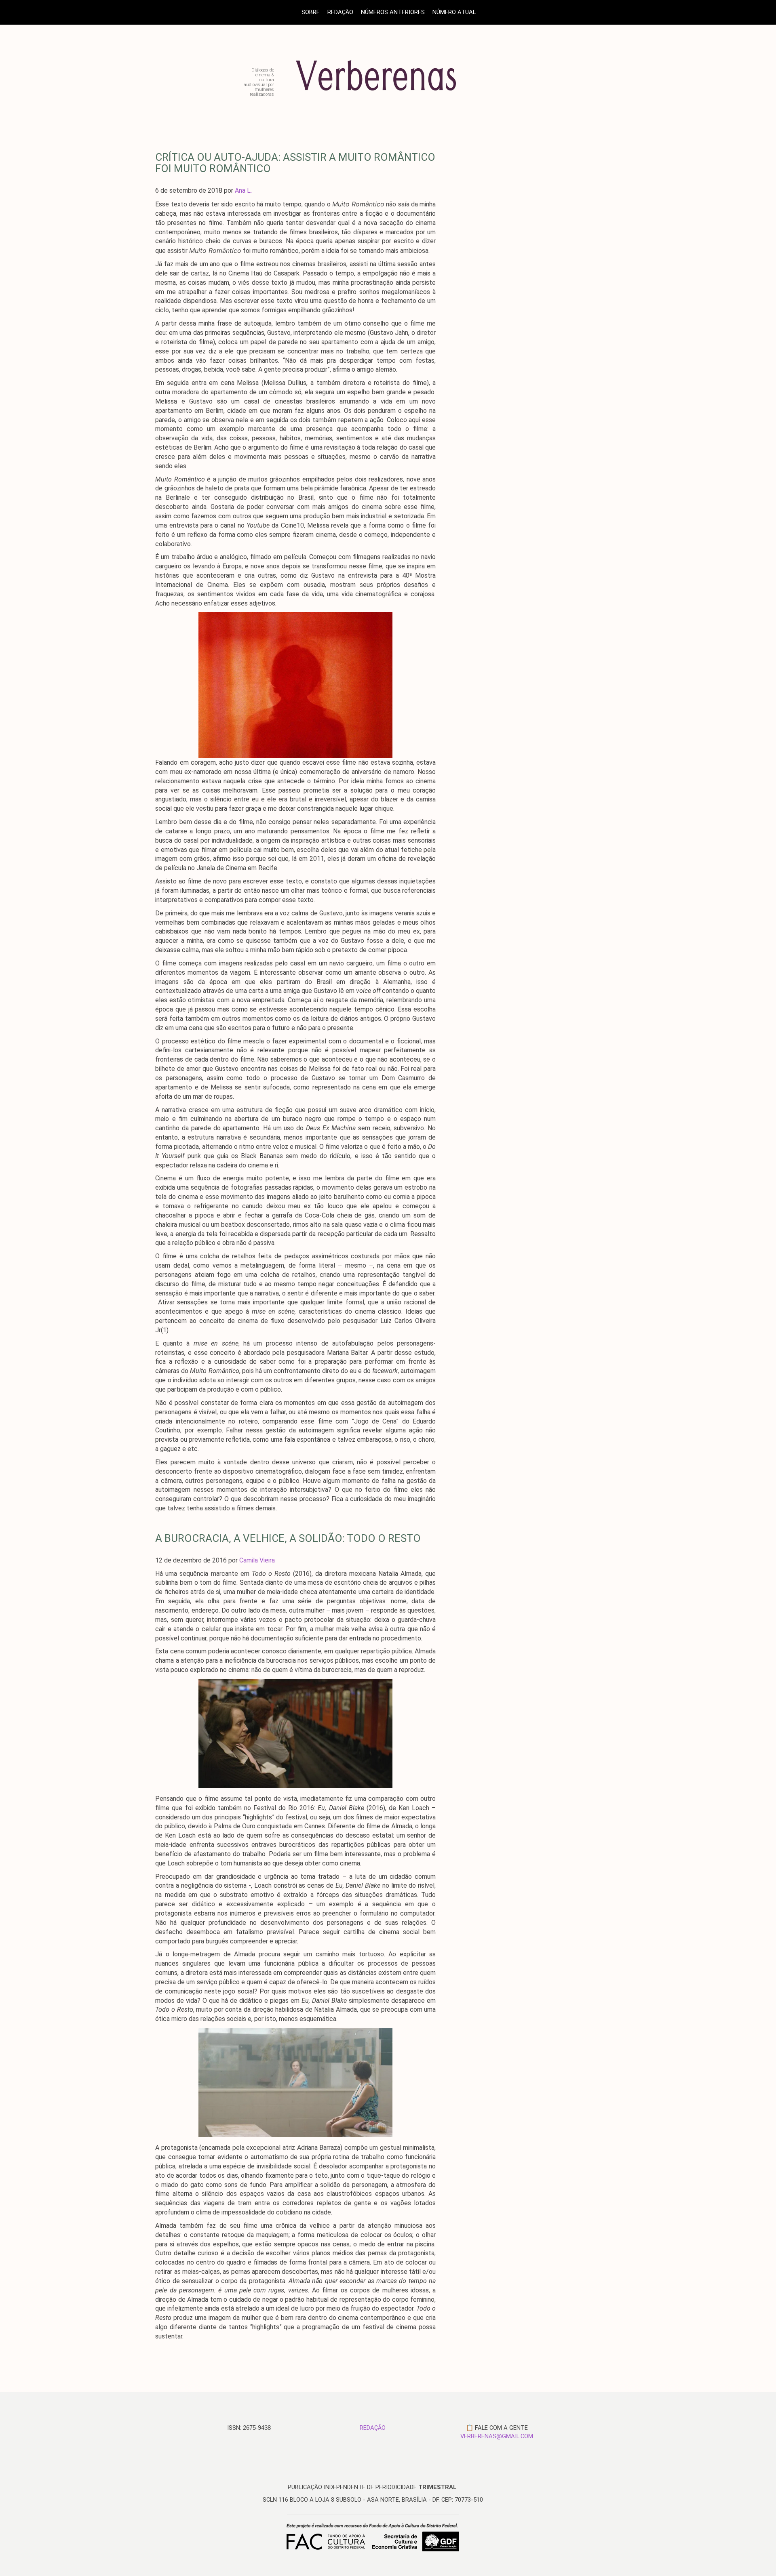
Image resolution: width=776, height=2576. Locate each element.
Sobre (311, 12)
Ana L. (243, 190)
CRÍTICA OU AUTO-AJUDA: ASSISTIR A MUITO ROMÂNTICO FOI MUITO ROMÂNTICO (295, 163)
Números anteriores (393, 12)
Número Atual (454, 12)
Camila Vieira (257, 1560)
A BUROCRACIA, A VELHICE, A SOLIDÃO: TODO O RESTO (288, 1538)
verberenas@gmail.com (497, 2436)
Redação (340, 12)
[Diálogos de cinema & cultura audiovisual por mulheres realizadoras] (389, 94)
